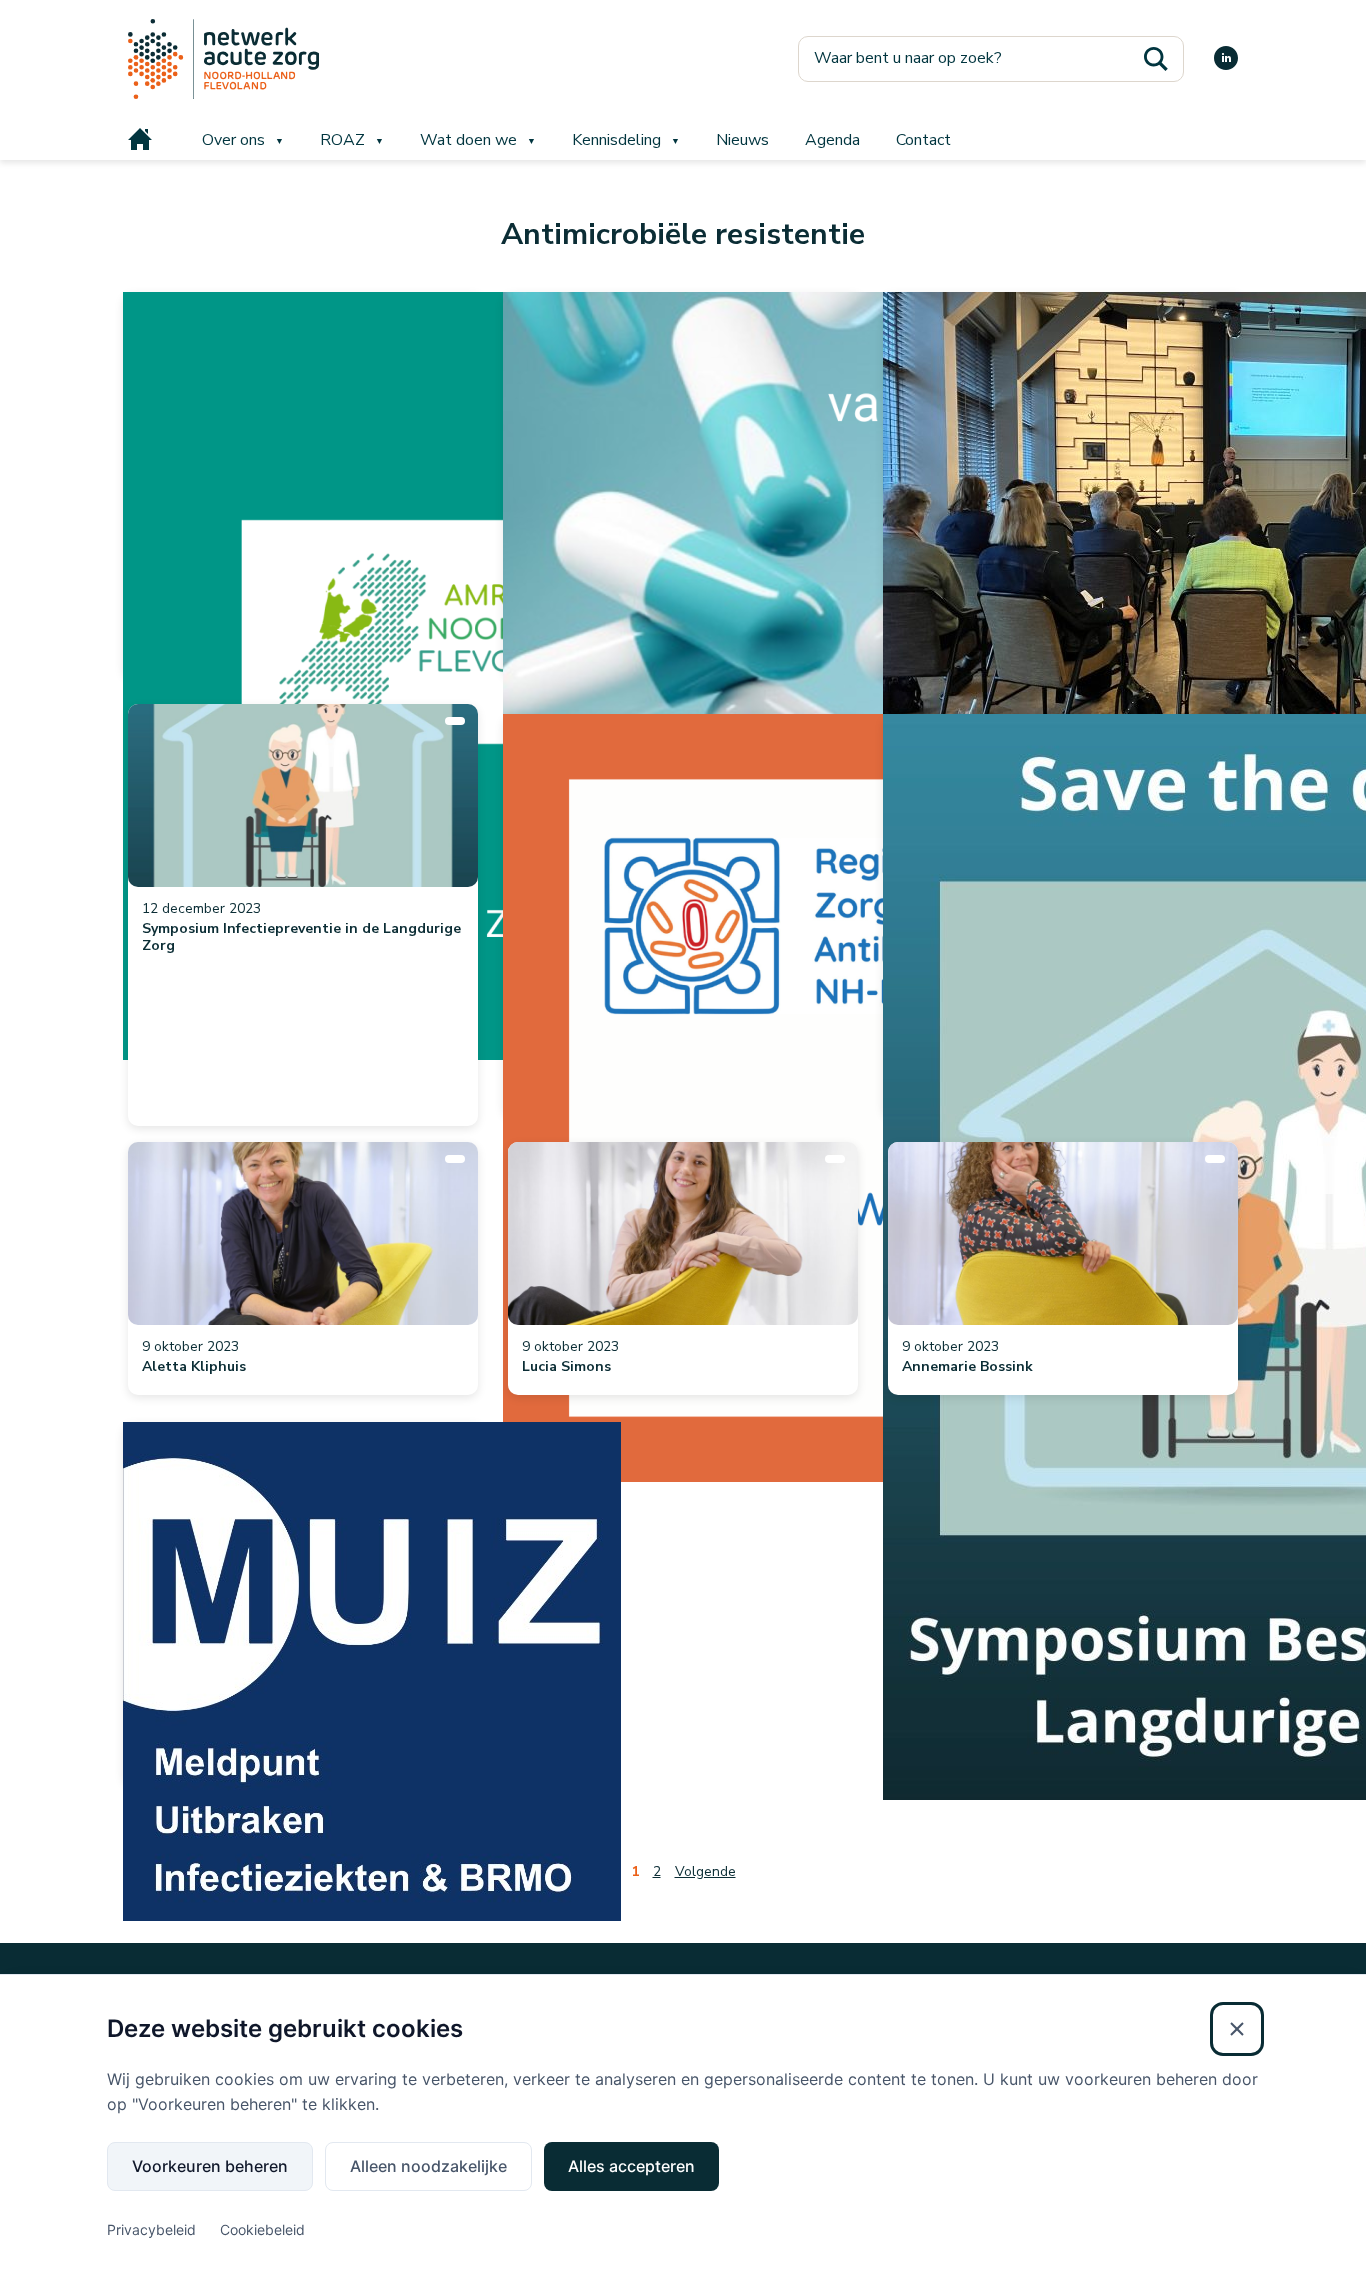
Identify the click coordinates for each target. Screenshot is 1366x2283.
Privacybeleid (151, 2229)
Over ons (233, 140)
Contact (923, 140)
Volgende (705, 1871)
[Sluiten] (1237, 2029)
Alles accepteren (631, 2166)
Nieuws (742, 140)
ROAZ (342, 140)
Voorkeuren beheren (210, 2166)
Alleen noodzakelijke (428, 2166)
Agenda (832, 140)
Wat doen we (468, 140)
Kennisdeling (616, 140)
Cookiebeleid (262, 2229)
